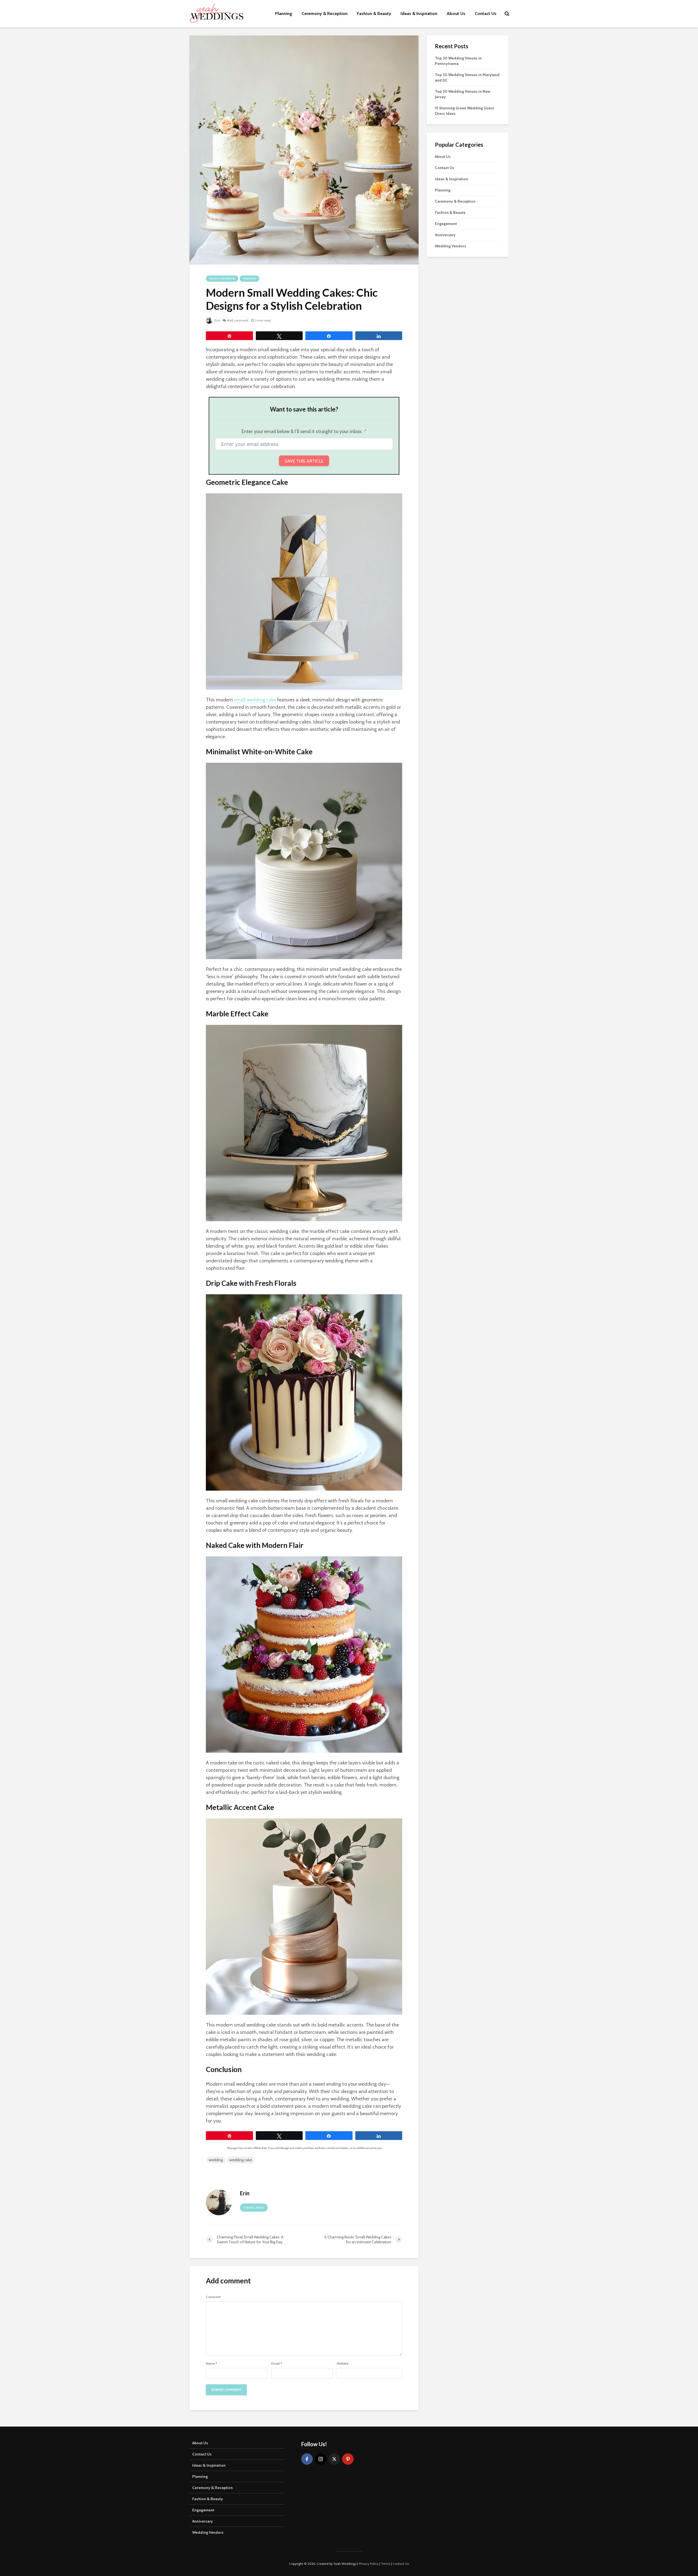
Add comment (238, 320)
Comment (213, 2297)
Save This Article (304, 461)
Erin (217, 320)
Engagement (446, 224)
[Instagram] (321, 2459)
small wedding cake (255, 700)
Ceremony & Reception (325, 13)
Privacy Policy (369, 2564)
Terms (386, 2564)
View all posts (254, 2208)
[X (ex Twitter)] (334, 2459)
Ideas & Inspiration (419, 13)
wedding (216, 2160)
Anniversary (445, 235)
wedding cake (241, 2160)
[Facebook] (307, 2459)
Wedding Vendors (451, 246)
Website (343, 2364)
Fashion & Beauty (374, 13)
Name (211, 2364)
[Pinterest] (348, 2459)
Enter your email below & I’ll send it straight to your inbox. (302, 431)
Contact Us (486, 13)
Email (277, 2364)
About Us (456, 13)
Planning (284, 13)
